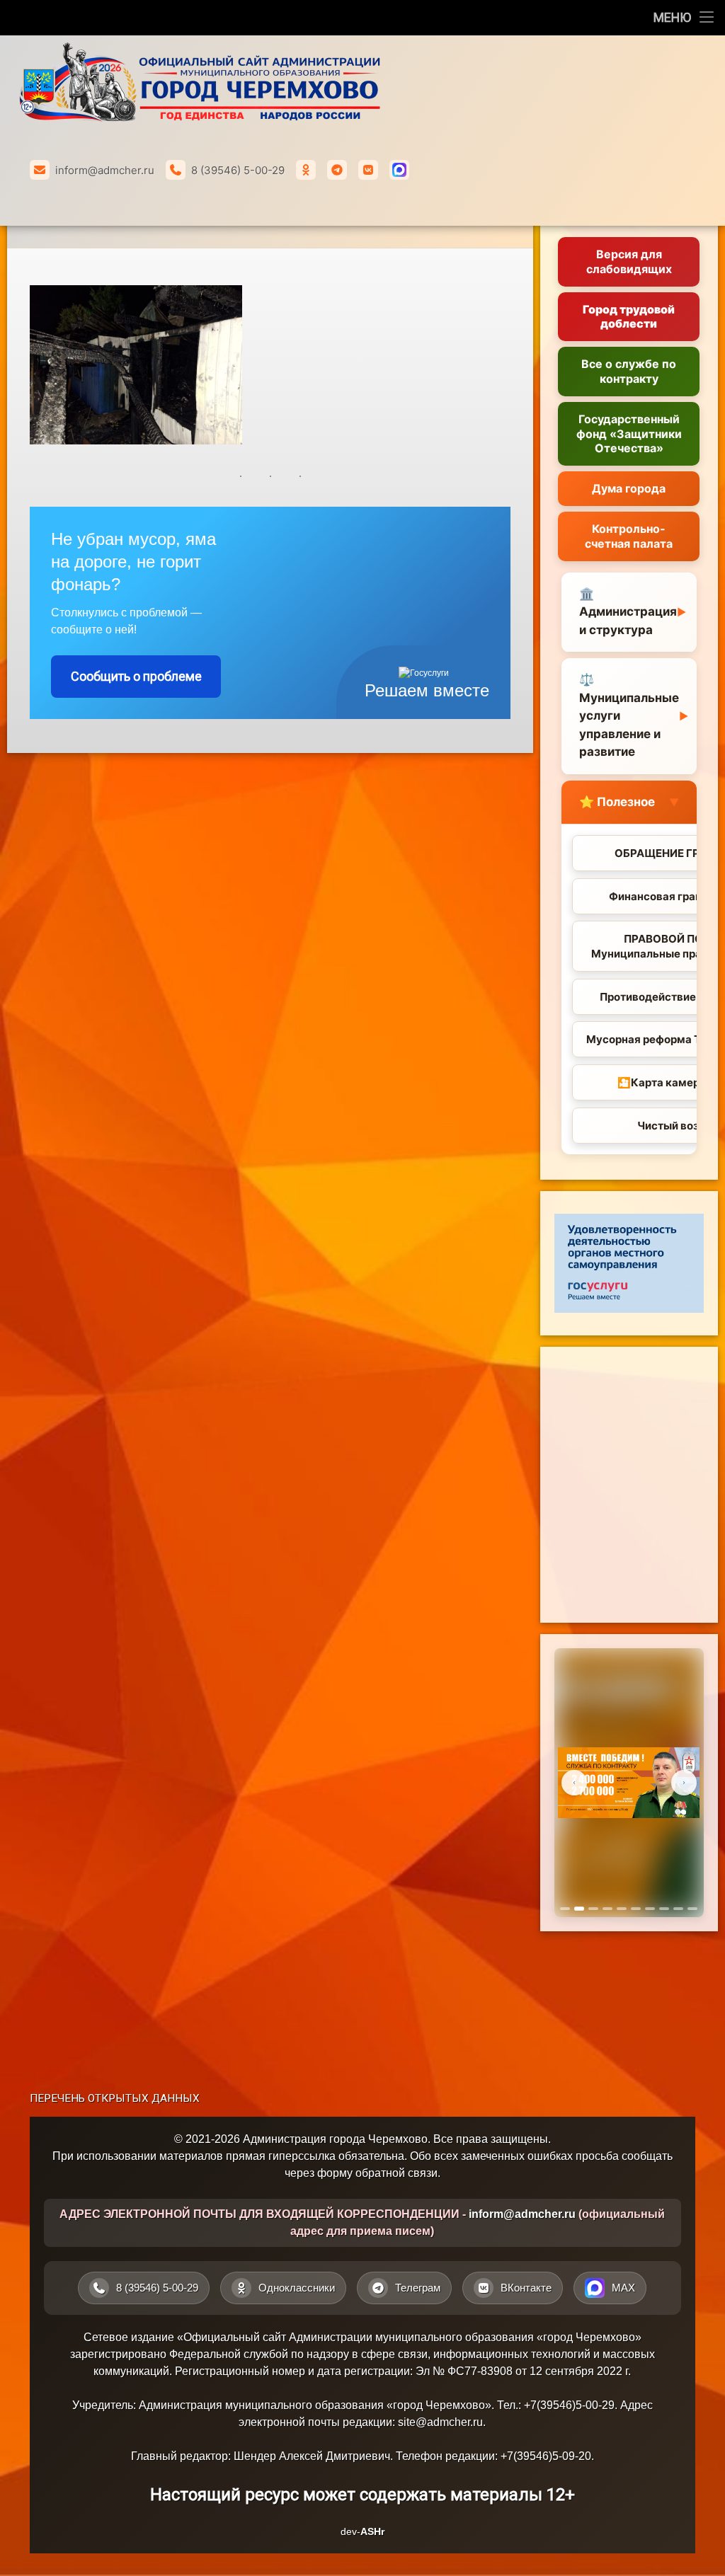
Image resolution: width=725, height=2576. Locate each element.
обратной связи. (398, 2173)
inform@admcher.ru (105, 170)
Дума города (629, 488)
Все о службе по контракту (629, 371)
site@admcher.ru (440, 2422)
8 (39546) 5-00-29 (238, 170)
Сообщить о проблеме (136, 676)
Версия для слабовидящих (629, 261)
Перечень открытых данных (115, 2098)
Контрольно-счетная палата (629, 536)
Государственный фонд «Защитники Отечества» (629, 434)
